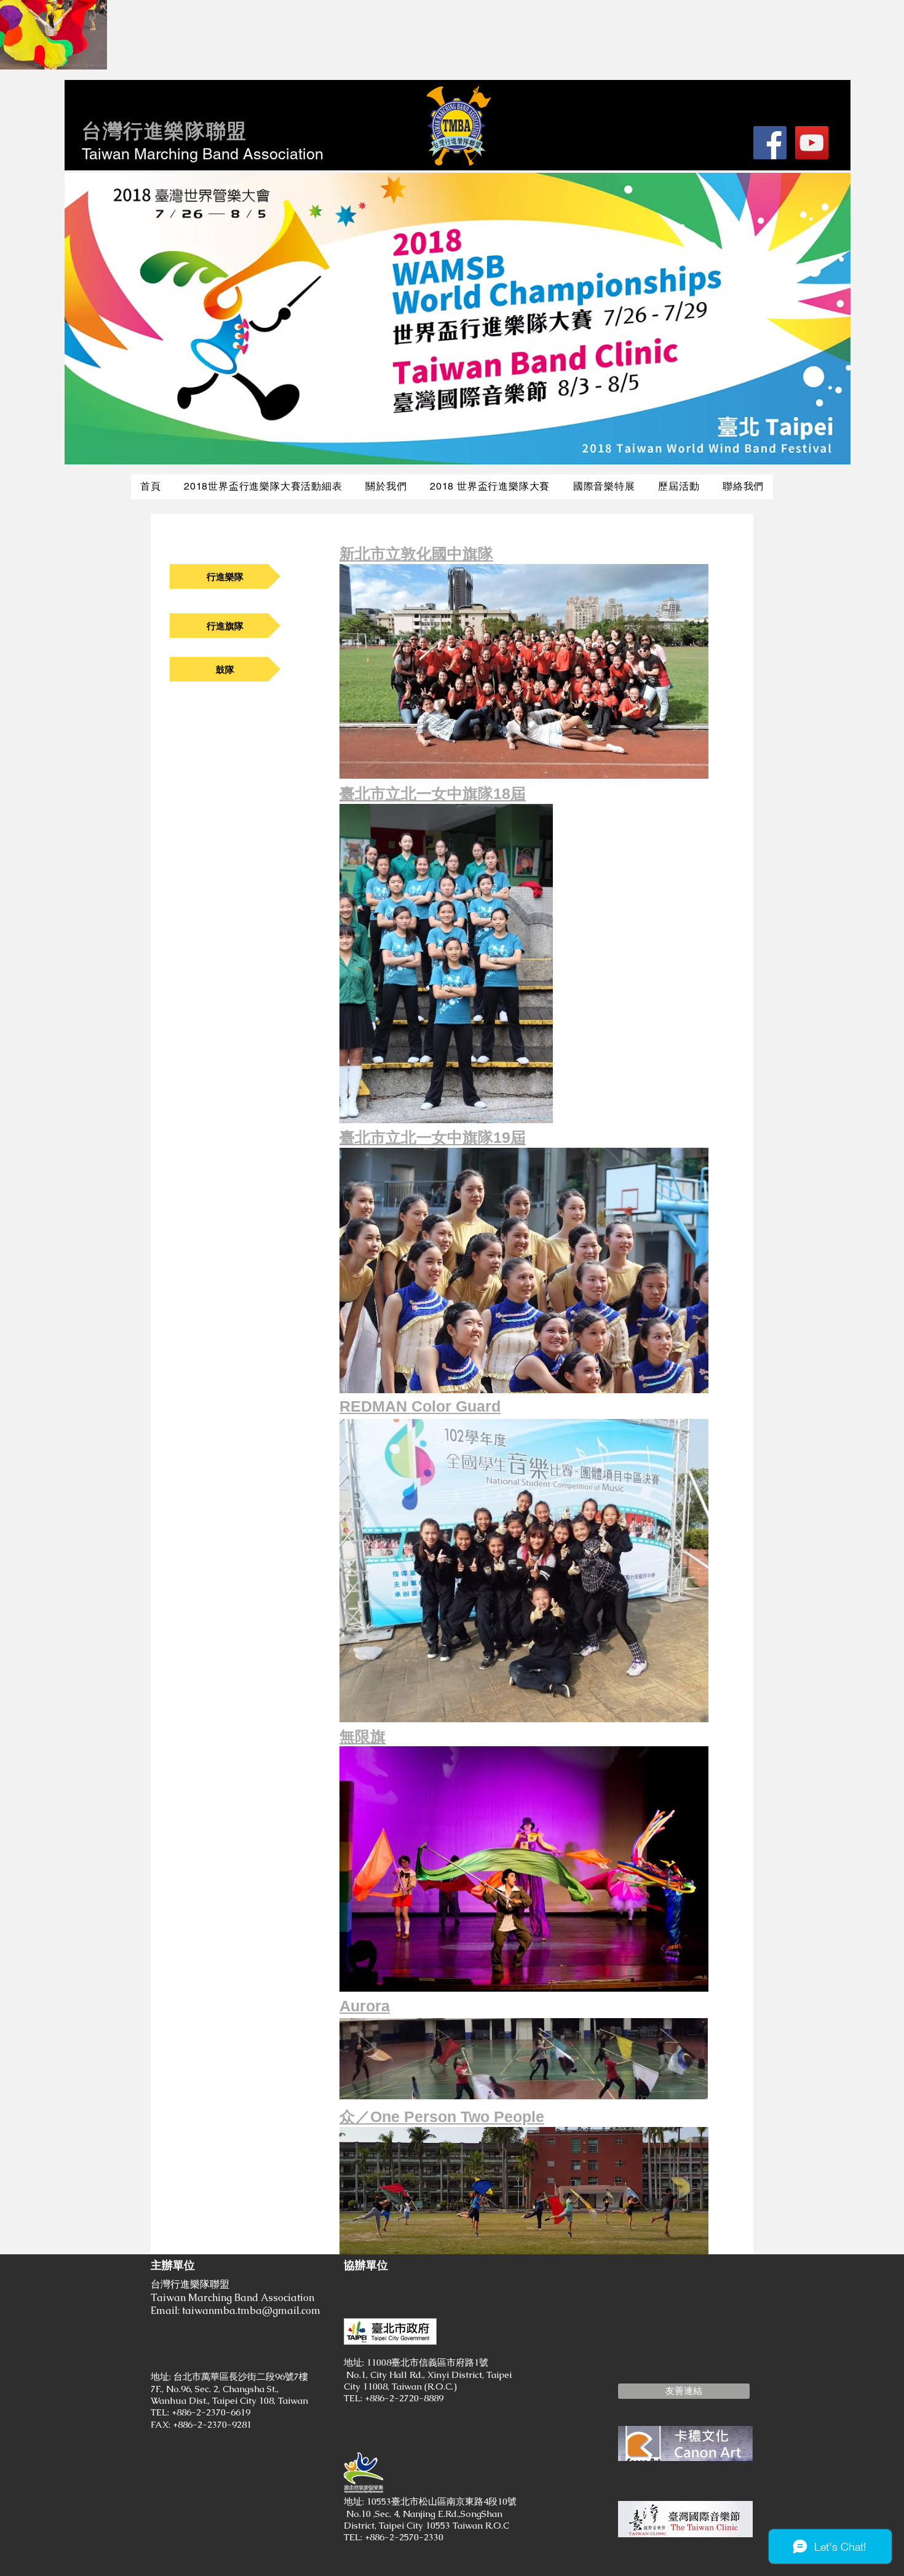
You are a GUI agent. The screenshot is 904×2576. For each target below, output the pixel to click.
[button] (684, 2391)
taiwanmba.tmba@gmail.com (251, 2311)
